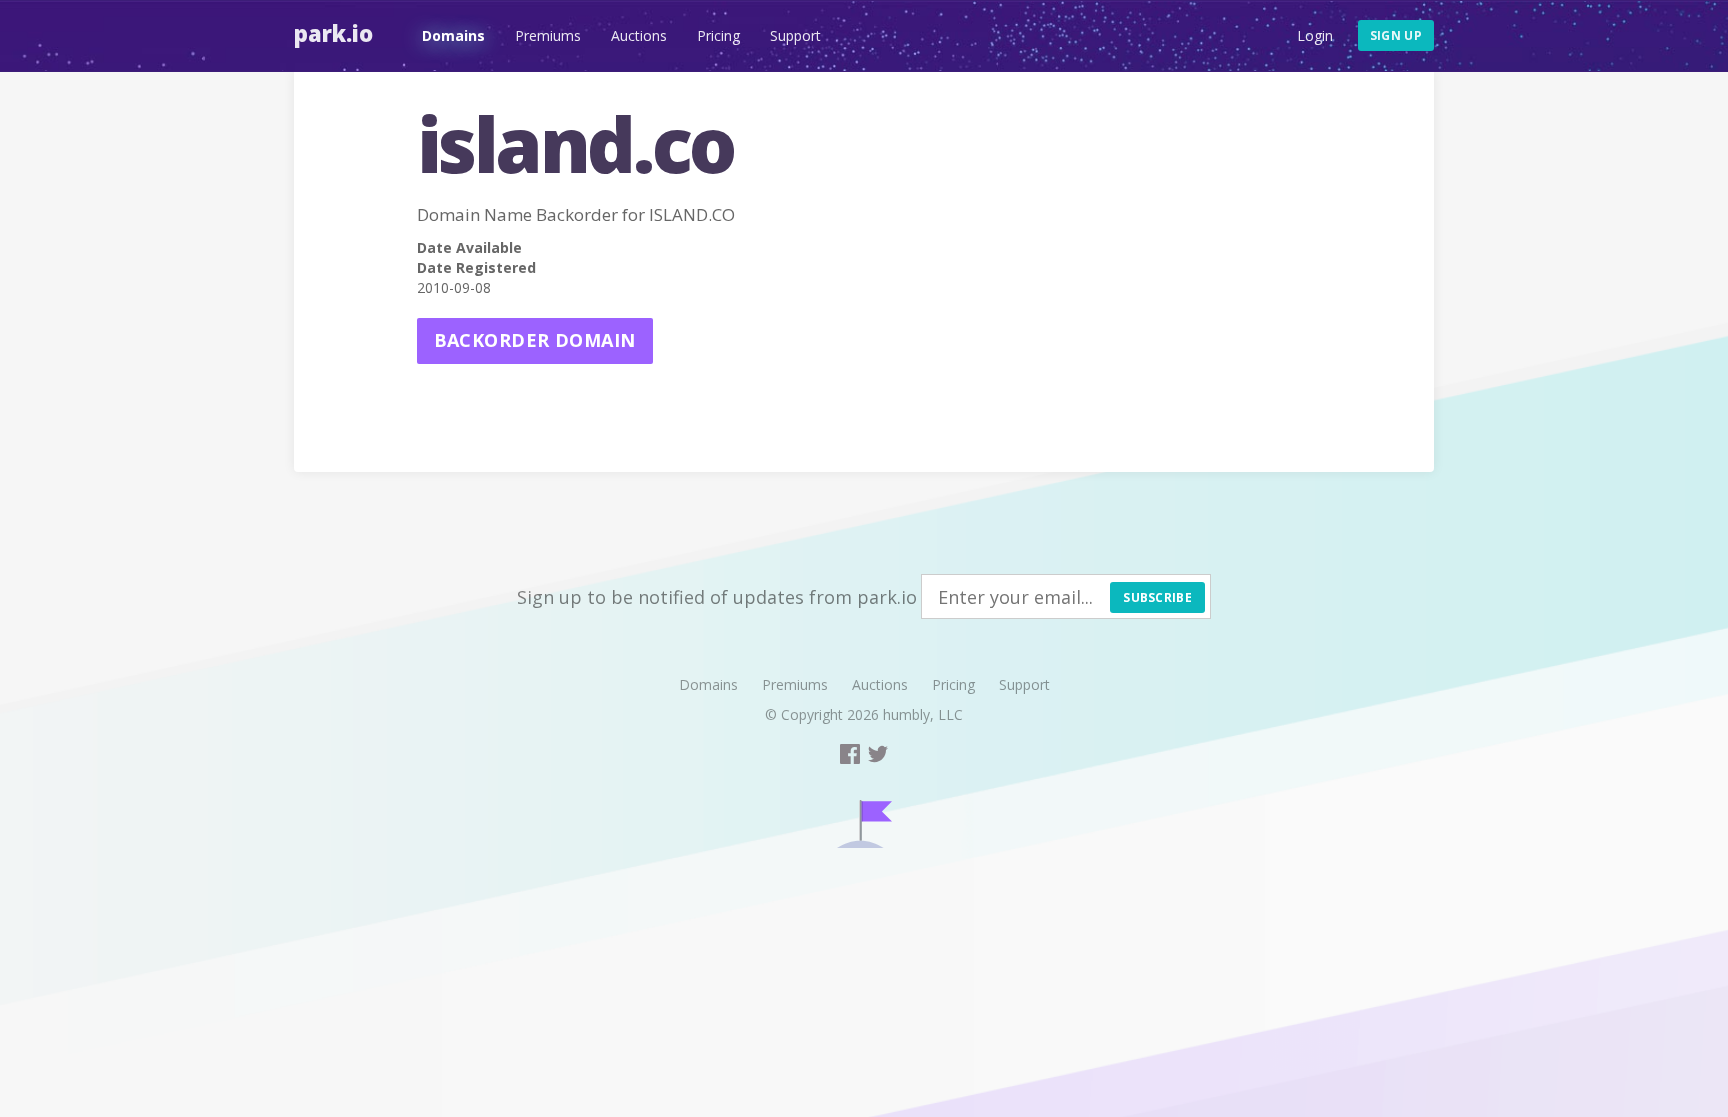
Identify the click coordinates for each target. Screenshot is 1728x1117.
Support (795, 35)
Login (1315, 35)
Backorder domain (535, 340)
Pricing (718, 35)
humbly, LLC (923, 714)
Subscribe (1157, 597)
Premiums (548, 35)
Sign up (1396, 35)
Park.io (333, 33)
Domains (453, 35)
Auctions (639, 35)
